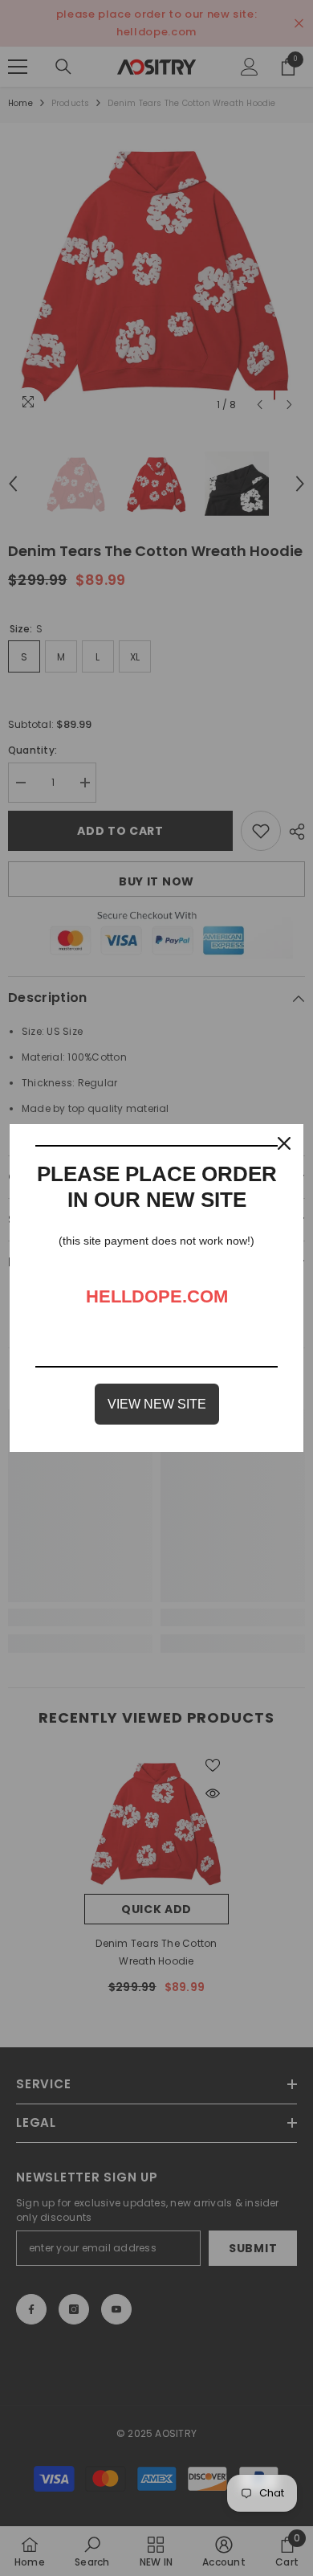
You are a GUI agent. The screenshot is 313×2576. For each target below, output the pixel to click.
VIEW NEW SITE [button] (157, 1404)
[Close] (284, 1143)
